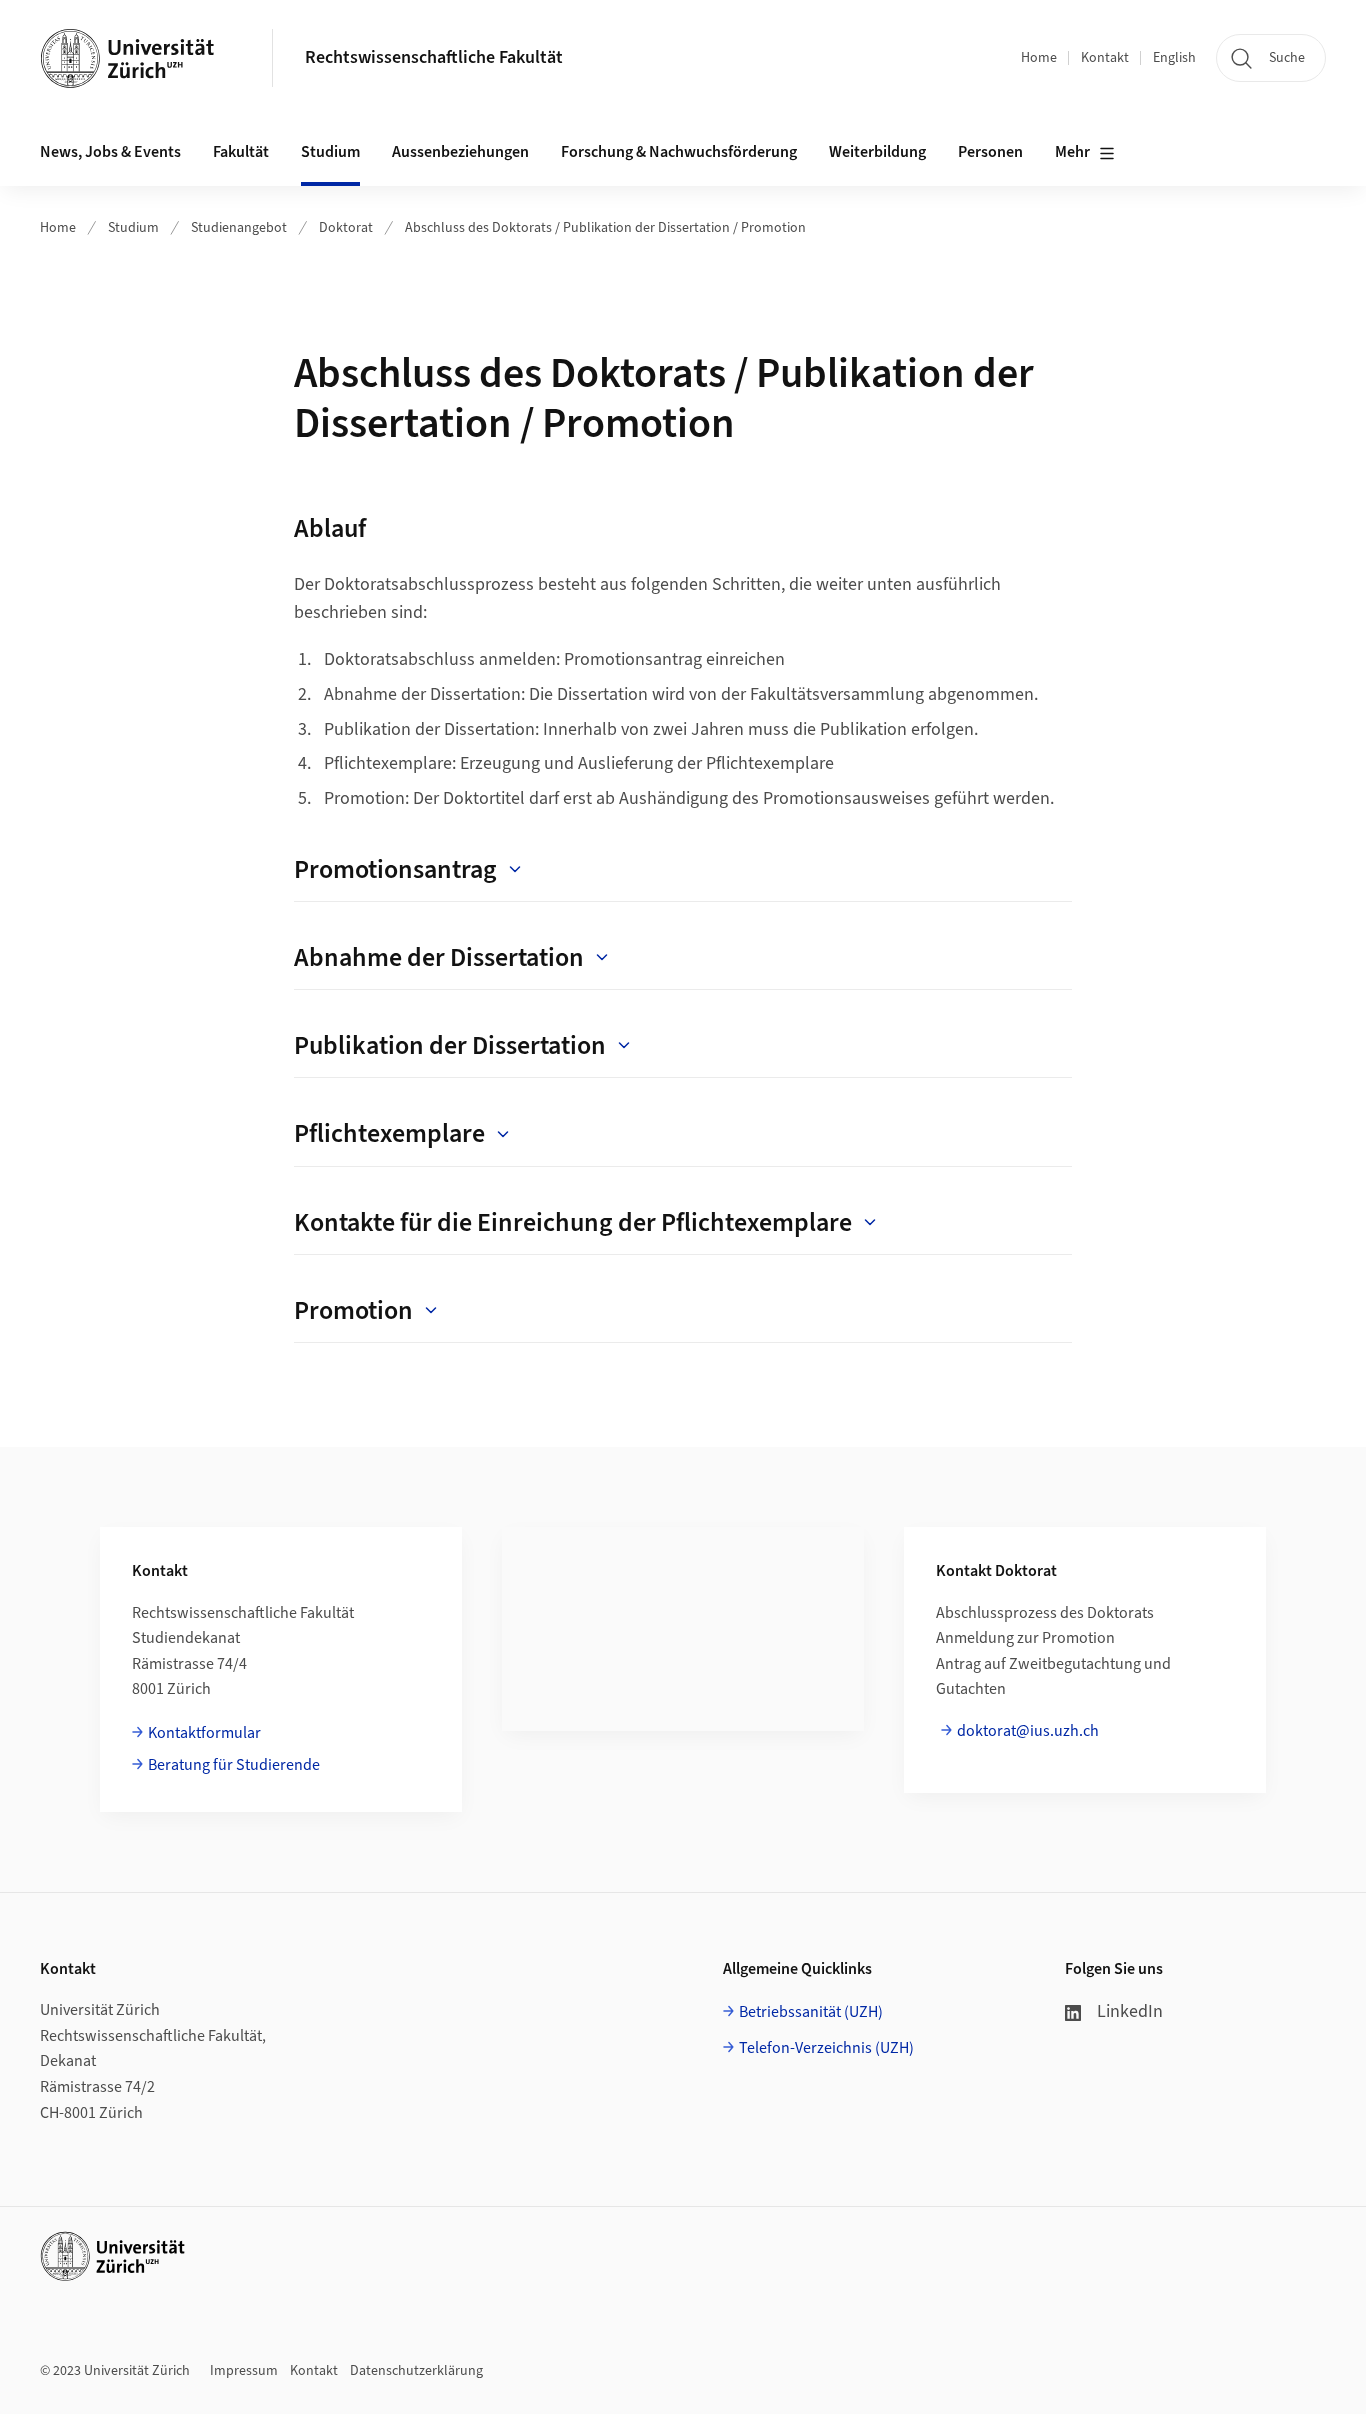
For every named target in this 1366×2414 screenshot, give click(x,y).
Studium (133, 228)
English (1174, 58)
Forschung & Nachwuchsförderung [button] (679, 152)
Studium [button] (330, 152)
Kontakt (1105, 58)
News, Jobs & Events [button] (110, 152)
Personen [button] (990, 152)
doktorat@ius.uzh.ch (1028, 1731)
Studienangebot (239, 228)
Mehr (1072, 152)
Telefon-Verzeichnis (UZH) (826, 2048)
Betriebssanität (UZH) (811, 2012)
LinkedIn (1130, 2011)
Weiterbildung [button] (877, 152)
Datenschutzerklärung (416, 2371)
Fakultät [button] (241, 152)
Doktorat (346, 228)
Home (1039, 58)
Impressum (244, 2371)
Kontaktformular (204, 1733)
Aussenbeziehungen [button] (460, 152)
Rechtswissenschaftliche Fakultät (434, 57)
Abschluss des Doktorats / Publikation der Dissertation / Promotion (605, 228)
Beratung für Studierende (234, 1765)
